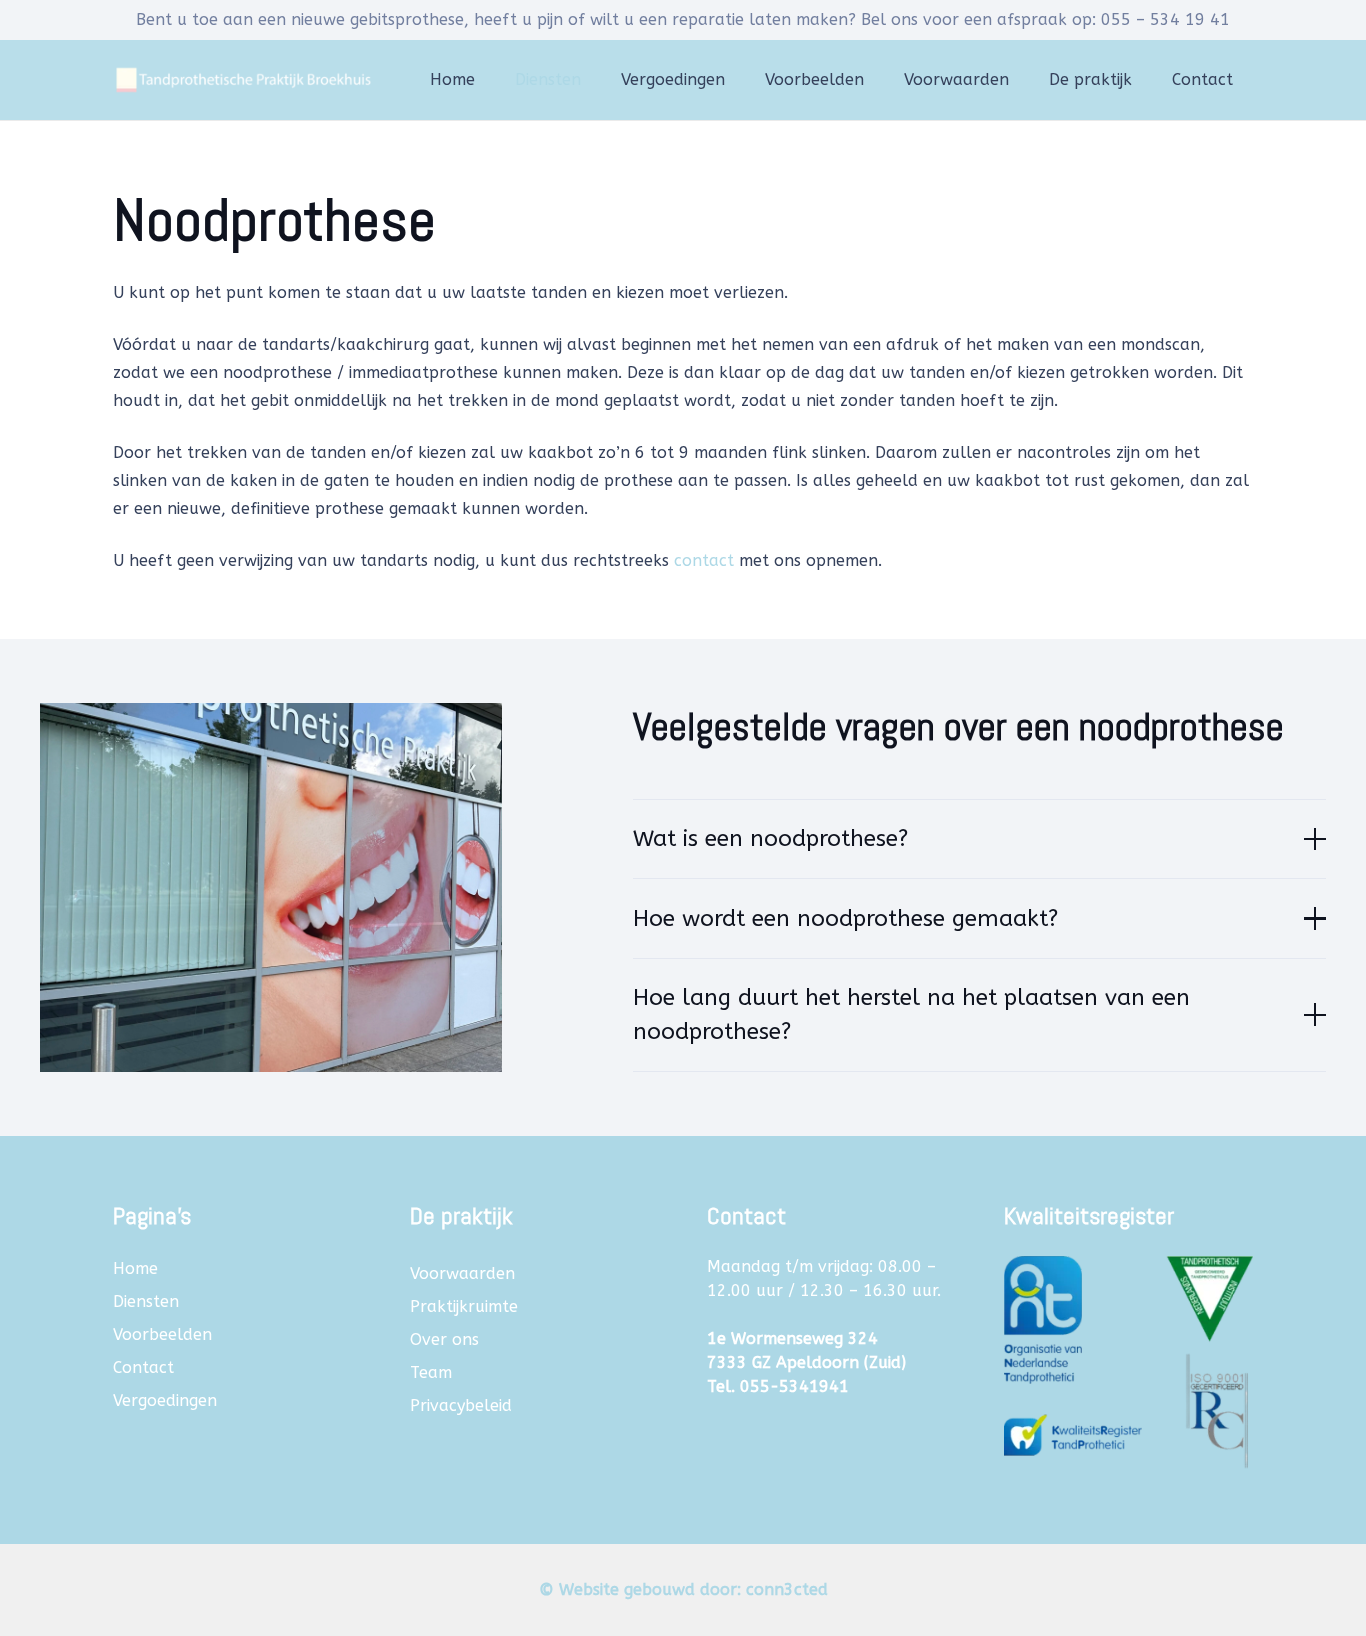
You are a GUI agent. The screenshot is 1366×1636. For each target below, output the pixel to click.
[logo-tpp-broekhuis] (242, 80)
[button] (591, 80)
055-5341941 (794, 1386)
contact (704, 560)
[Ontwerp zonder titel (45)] (1128, 1355)
